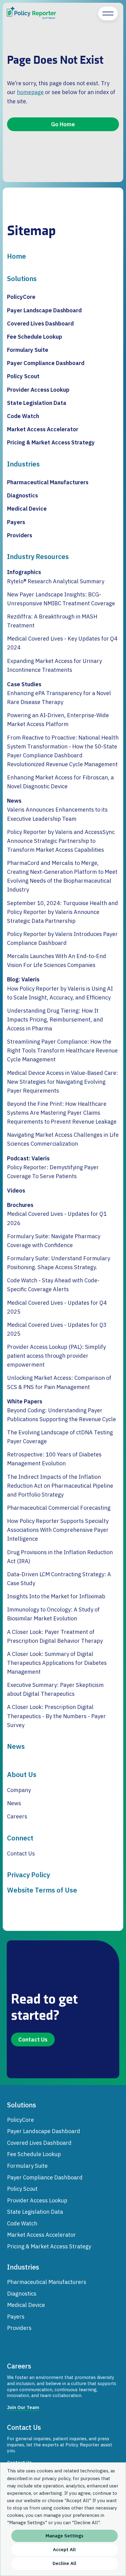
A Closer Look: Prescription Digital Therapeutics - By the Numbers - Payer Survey (56, 1716)
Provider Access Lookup (38, 390)
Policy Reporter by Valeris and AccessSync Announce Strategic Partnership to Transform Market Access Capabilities (61, 841)
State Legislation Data (37, 403)
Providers (20, 535)
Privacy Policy (28, 1875)
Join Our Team (23, 2407)
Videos (16, 1190)
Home (17, 256)
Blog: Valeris (23, 979)
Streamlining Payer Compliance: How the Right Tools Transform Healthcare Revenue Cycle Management (62, 1050)
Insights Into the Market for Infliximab (56, 1596)
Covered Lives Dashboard (40, 323)
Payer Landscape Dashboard (44, 310)
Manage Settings (65, 2536)
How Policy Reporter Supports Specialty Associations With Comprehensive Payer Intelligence (58, 1530)
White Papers (25, 1401)
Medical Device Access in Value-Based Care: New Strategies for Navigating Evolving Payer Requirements (63, 1082)
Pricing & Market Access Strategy (51, 442)
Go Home (63, 124)
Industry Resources (38, 557)
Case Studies (24, 684)
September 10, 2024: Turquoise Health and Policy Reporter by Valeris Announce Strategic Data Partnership (63, 912)
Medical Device (27, 508)
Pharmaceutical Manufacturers (48, 482)
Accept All (64, 2549)
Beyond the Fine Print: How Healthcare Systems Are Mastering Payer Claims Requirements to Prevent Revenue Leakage (62, 1113)
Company (19, 1790)
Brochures (20, 1205)
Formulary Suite (28, 350)
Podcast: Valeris (28, 1158)
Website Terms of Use (42, 1890)
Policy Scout (23, 376)
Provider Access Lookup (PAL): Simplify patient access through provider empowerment (56, 1356)
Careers (17, 1816)
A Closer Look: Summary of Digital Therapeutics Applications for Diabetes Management (57, 1663)
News (14, 801)
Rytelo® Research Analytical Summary (56, 581)
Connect (20, 1838)
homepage (30, 92)
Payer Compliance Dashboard (46, 363)
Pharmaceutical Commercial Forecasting (59, 1508)
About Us (22, 1775)
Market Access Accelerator (43, 429)
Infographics (24, 572)
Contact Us (21, 1853)
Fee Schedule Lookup (35, 337)
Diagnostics (22, 495)
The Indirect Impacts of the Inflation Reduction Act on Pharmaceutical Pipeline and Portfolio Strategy (60, 1486)
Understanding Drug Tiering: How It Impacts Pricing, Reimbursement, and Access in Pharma (55, 1019)
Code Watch (23, 416)
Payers (16, 522)
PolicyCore (21, 297)
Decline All (65, 2563)
